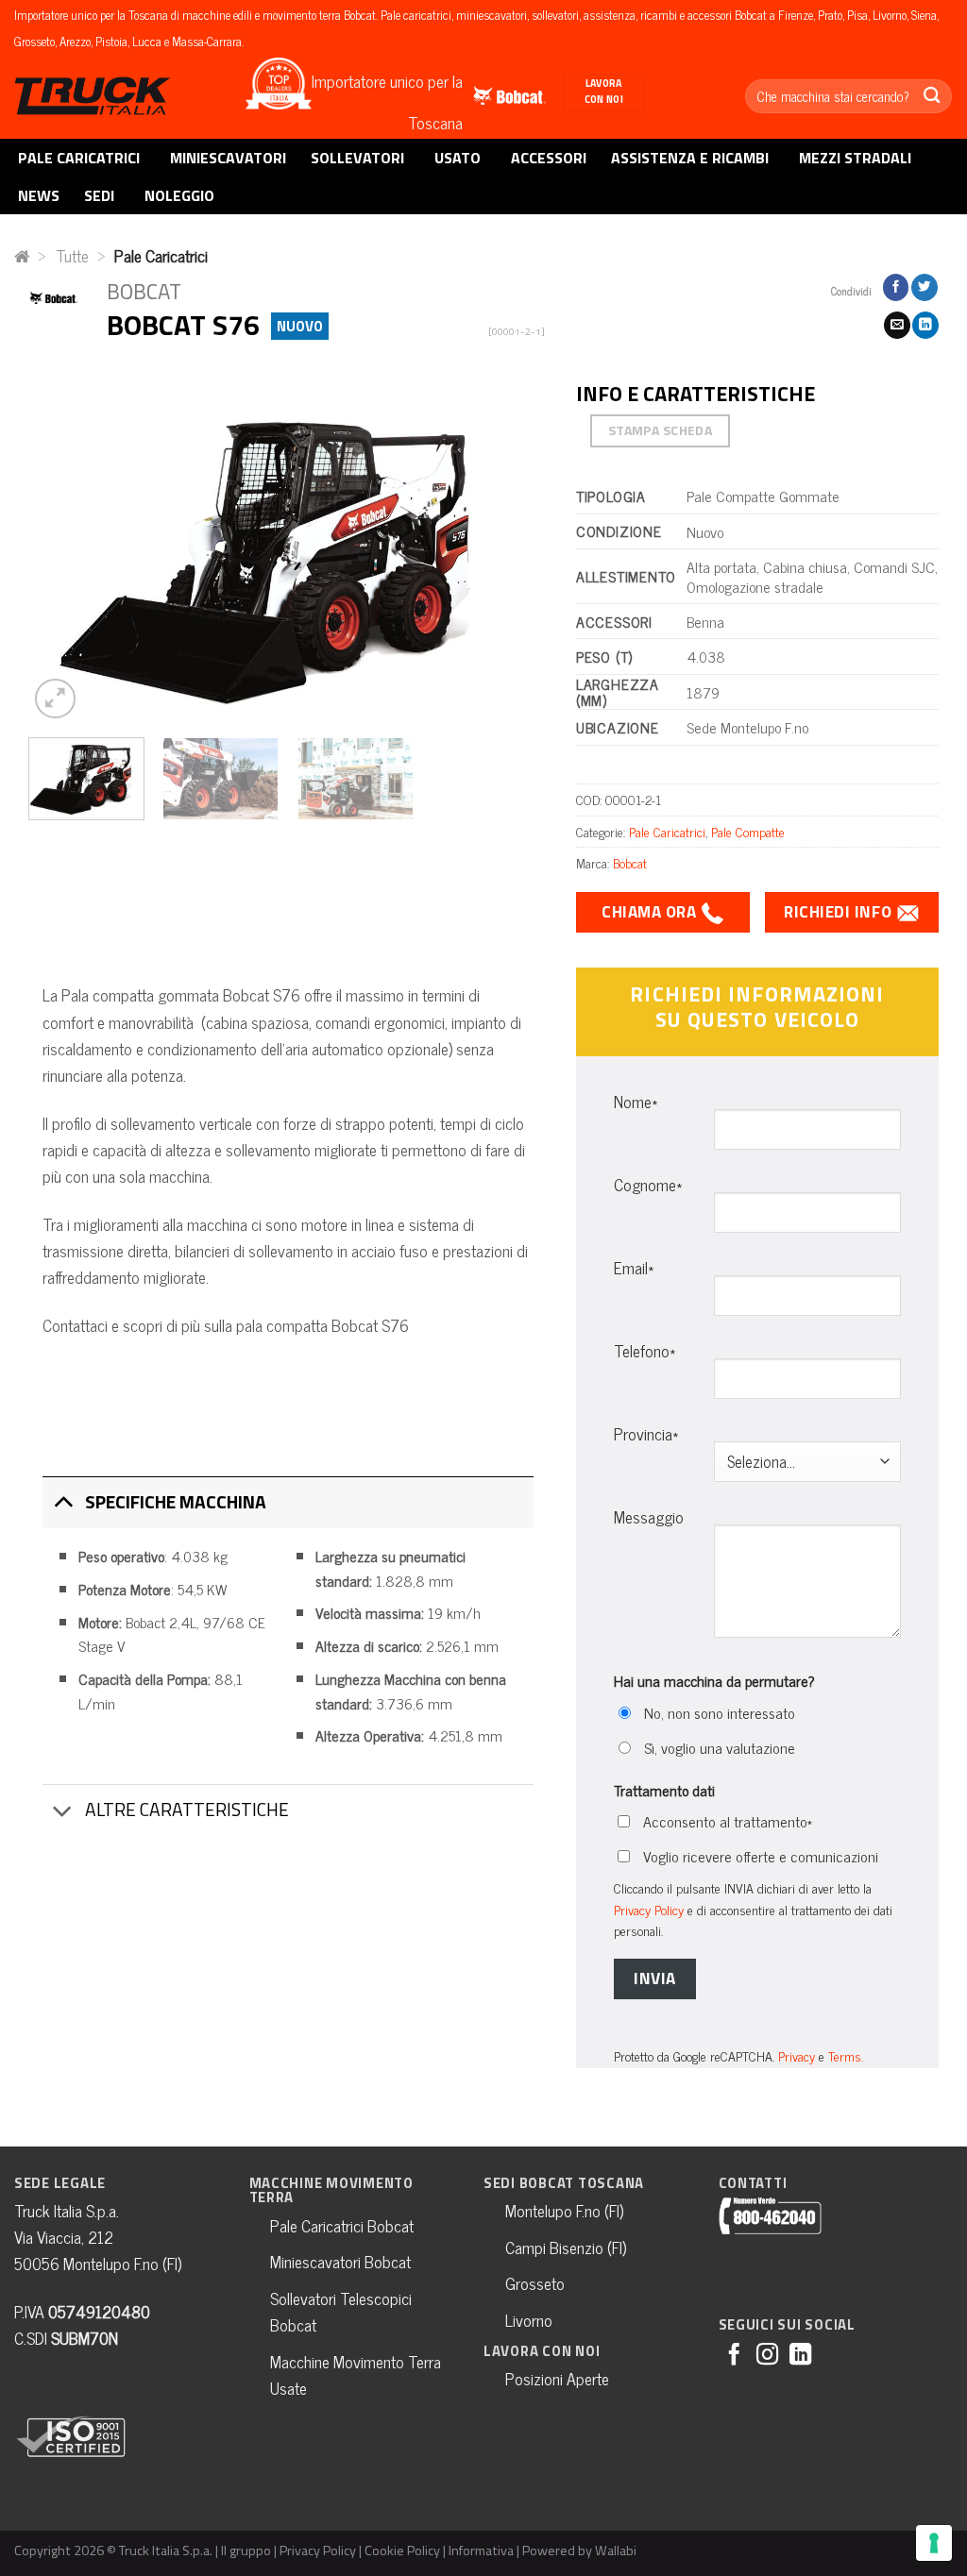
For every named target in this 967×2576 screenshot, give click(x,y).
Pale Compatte (748, 831)
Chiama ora (651, 912)
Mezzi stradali (855, 158)
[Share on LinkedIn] (925, 325)
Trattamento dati (664, 1790)
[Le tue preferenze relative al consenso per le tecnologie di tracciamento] (934, 2543)
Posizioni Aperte (557, 2378)
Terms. (846, 2055)
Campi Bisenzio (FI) (566, 2247)
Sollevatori (357, 158)
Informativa (481, 2551)
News (39, 195)
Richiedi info (840, 912)
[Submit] (932, 96)
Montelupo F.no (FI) (564, 2210)
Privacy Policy (649, 1909)
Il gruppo (246, 2551)
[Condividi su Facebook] (896, 287)
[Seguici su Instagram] (767, 2356)
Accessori (549, 158)
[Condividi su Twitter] (925, 287)
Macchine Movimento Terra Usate (356, 2374)
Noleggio (179, 195)
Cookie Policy (402, 2551)
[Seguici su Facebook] (734, 2356)
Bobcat (630, 862)
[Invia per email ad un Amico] (897, 325)
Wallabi (616, 2551)
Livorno (529, 2320)
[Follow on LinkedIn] (800, 2356)
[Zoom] (55, 699)
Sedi (99, 195)
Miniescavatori (228, 158)
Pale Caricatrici (79, 158)
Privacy (797, 2055)
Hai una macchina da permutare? (714, 1681)
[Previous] (62, 550)
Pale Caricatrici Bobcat (342, 2225)
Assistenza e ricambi (690, 158)
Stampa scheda (661, 430)
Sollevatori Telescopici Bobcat (341, 2311)
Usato (458, 158)
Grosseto (535, 2283)
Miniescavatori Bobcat (340, 2261)
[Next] (514, 550)
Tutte (72, 255)
